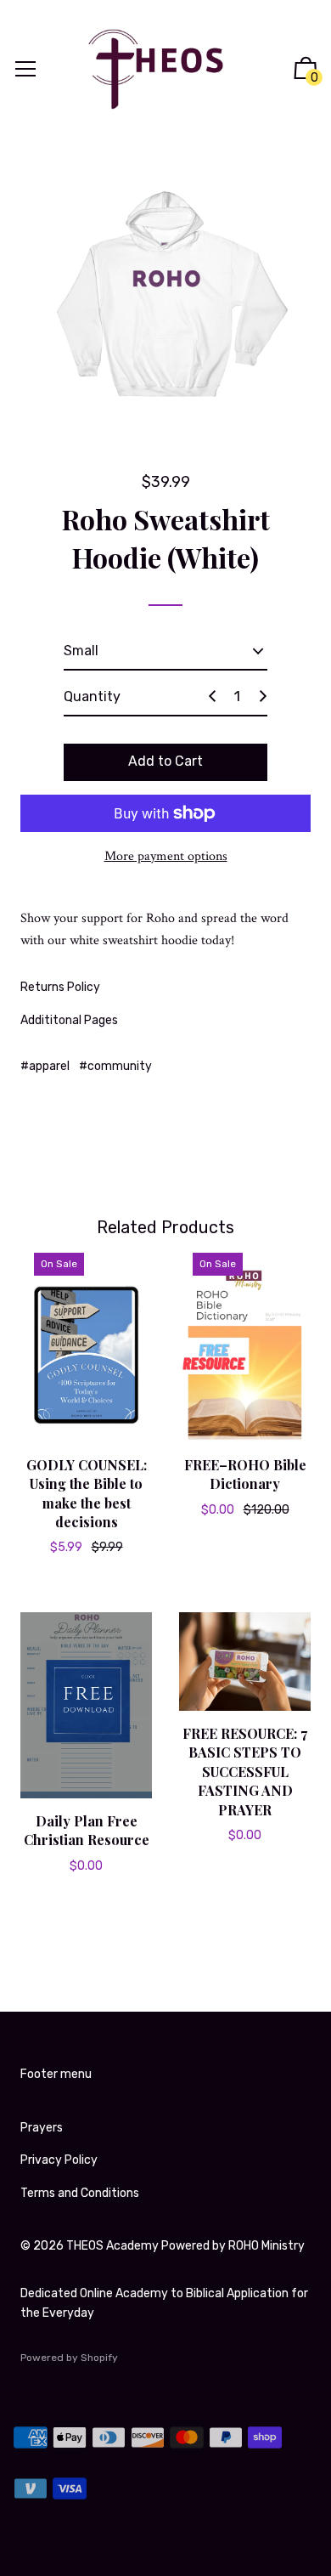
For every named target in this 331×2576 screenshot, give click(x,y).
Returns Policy (60, 987)
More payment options (166, 856)
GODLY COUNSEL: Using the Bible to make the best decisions (87, 1493)
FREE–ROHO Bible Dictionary (245, 1474)
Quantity (92, 696)
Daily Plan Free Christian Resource (87, 1830)
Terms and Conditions (80, 2193)
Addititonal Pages (69, 1020)
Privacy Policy (59, 2160)
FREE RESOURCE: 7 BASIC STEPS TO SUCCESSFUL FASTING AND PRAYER (245, 1772)
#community (115, 1066)
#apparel (45, 1066)
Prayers (42, 2128)
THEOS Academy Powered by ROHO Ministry (185, 2246)
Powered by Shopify (69, 2358)
